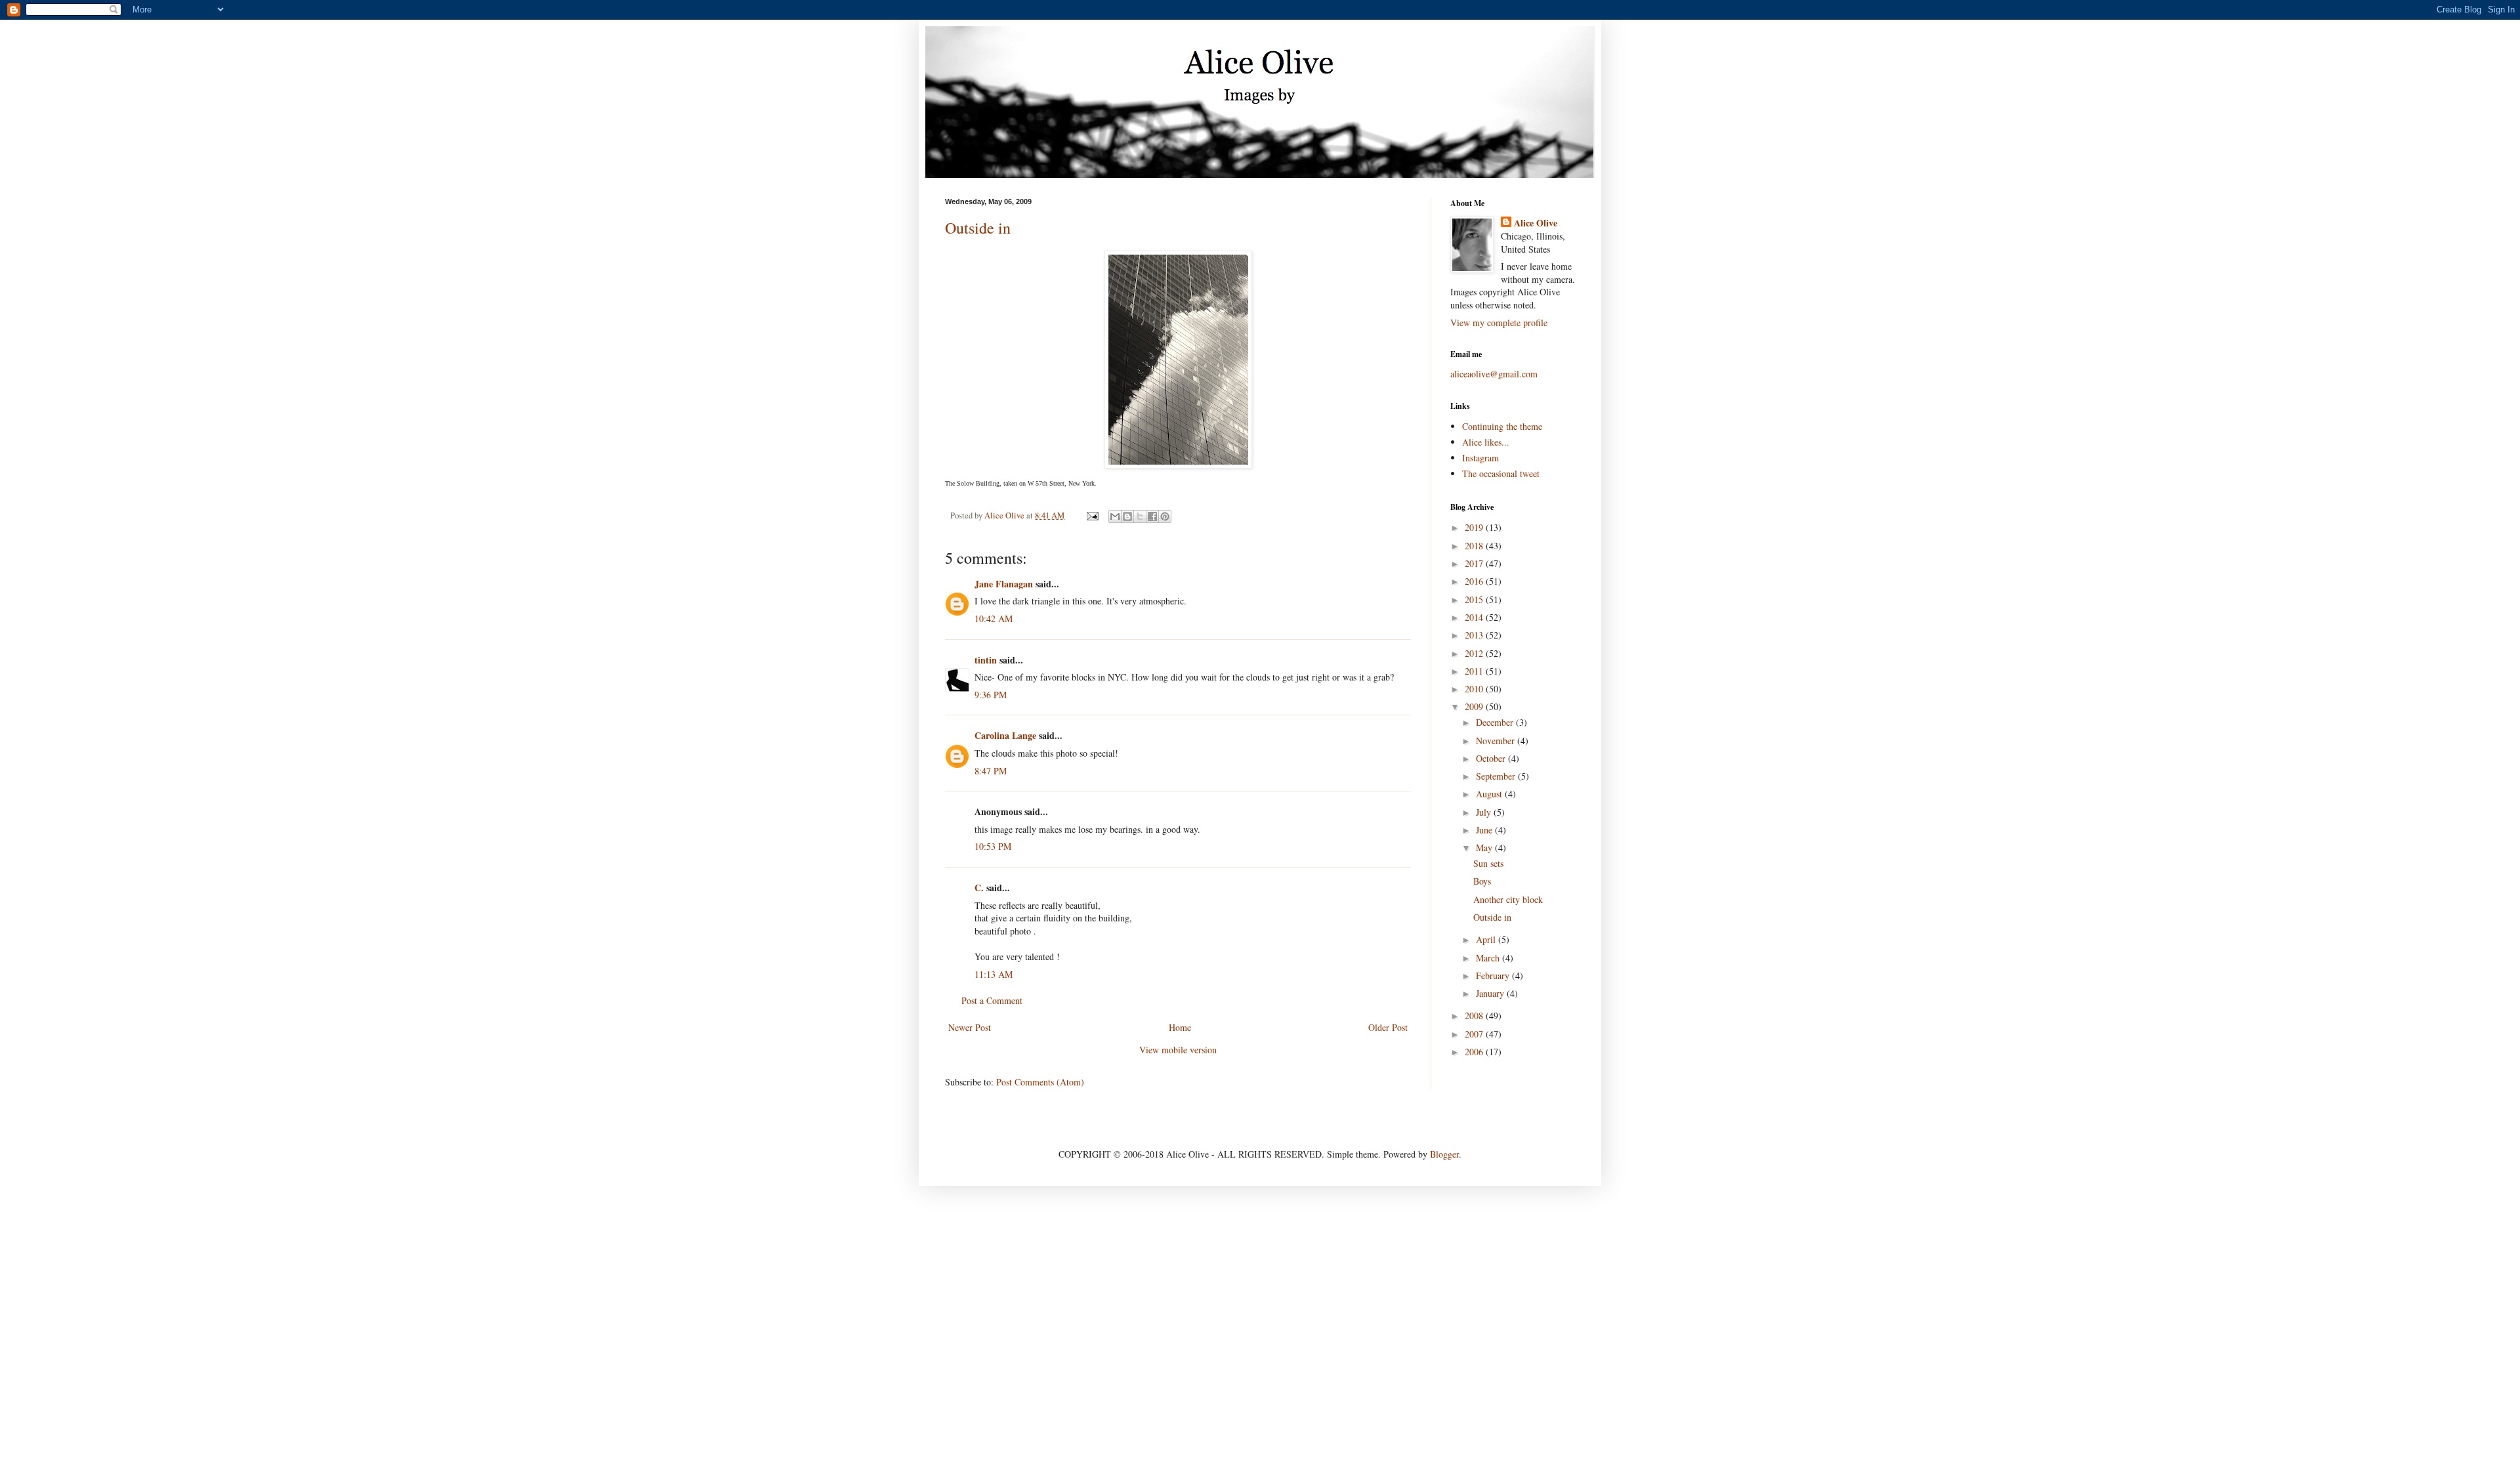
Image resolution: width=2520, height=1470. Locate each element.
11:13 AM (994, 974)
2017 (1475, 563)
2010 (1475, 689)
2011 (1475, 671)
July (1485, 812)
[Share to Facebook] (1152, 516)
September (1497, 776)
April (1487, 939)
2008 (1475, 1016)
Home (1180, 1027)
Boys (1482, 881)
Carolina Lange (1005, 735)
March (1489, 958)
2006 (1475, 1052)
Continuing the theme (1502, 426)
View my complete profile (1499, 323)
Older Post (1388, 1027)
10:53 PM (993, 846)
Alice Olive (1536, 223)
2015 (1475, 599)
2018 (1475, 546)
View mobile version (1178, 1050)
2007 (1475, 1034)
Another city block (1508, 899)
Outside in (978, 228)
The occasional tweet (1501, 473)
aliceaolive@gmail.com (1494, 374)
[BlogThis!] (1127, 516)
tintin (986, 660)
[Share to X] (1140, 516)
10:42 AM (994, 619)
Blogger (1444, 1154)
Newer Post (970, 1027)
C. (979, 888)
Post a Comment (992, 1000)
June (1485, 830)
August (1490, 794)
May (1485, 848)
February (1494, 976)
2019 (1475, 527)
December (1496, 722)
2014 (1475, 617)
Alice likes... (1486, 442)
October (1492, 758)
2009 (1475, 706)
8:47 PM (991, 771)
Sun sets (1488, 863)
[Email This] (1115, 516)
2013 (1475, 635)
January (1491, 993)
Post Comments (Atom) (1040, 1082)
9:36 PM (991, 695)
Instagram (1480, 458)
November (1497, 741)
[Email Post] (1092, 515)
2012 (1475, 653)
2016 (1475, 581)
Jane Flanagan (1004, 584)
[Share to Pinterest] (1165, 516)
